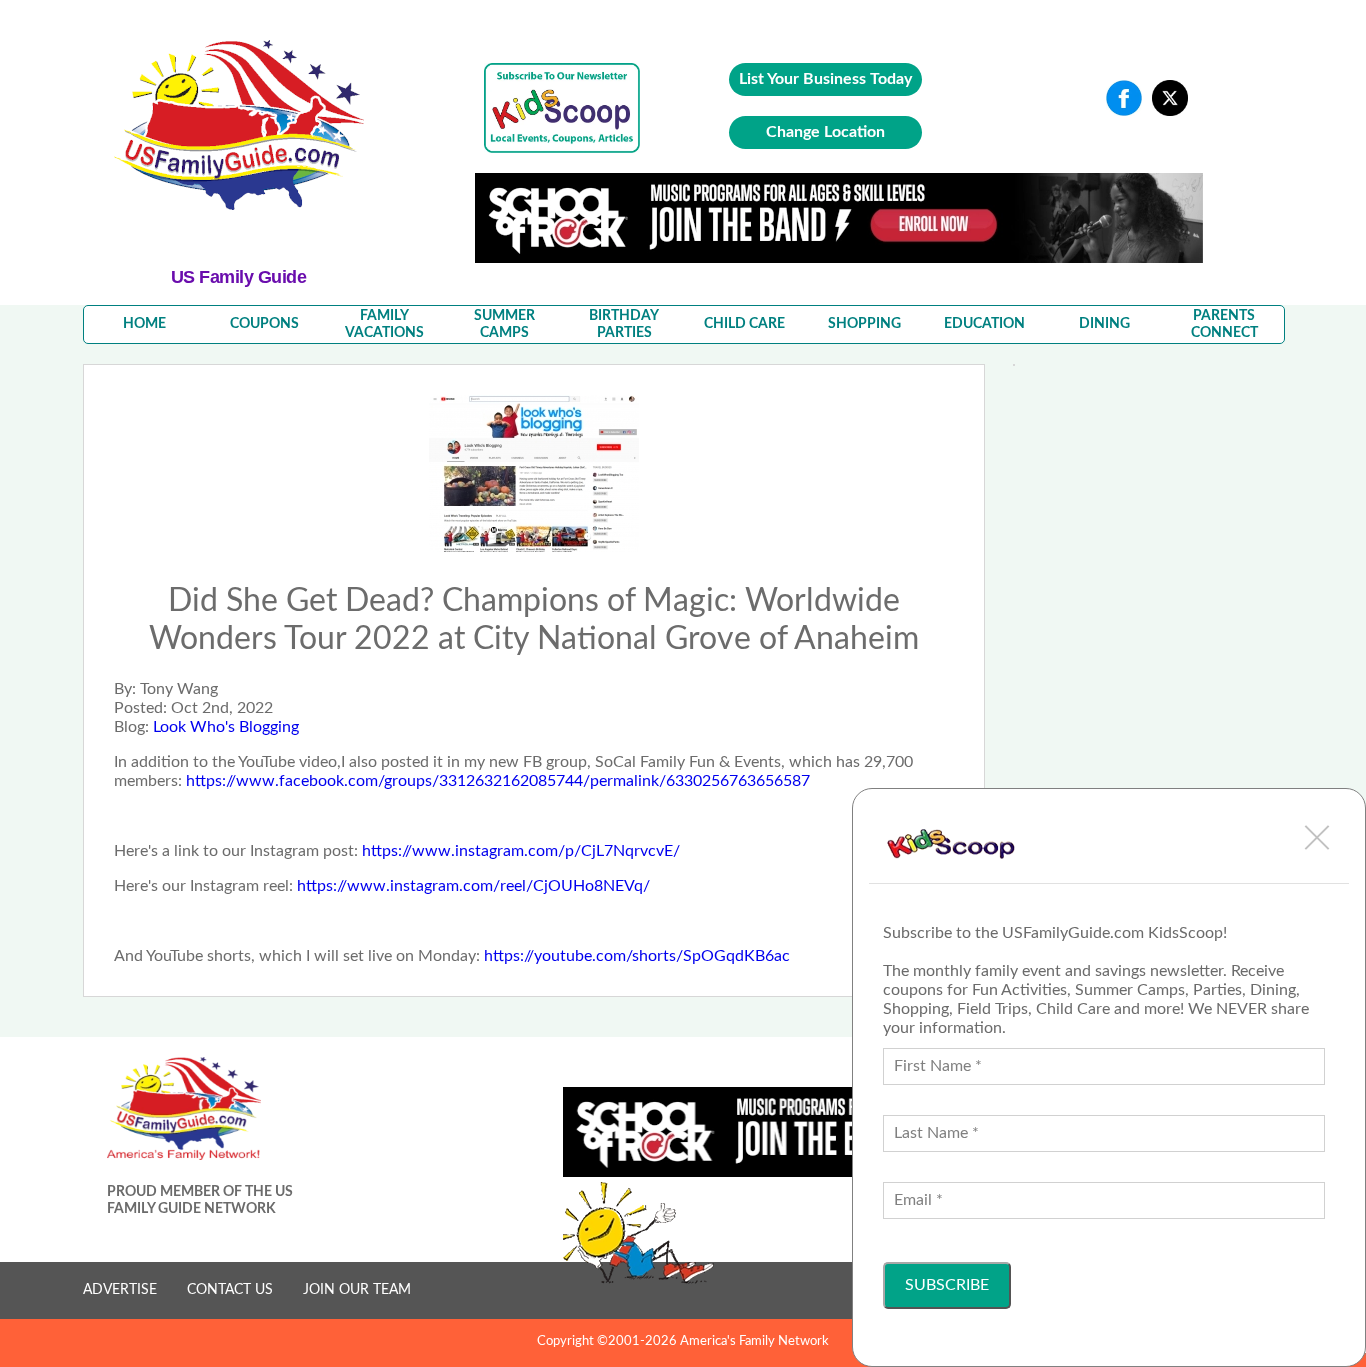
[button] (1317, 837)
